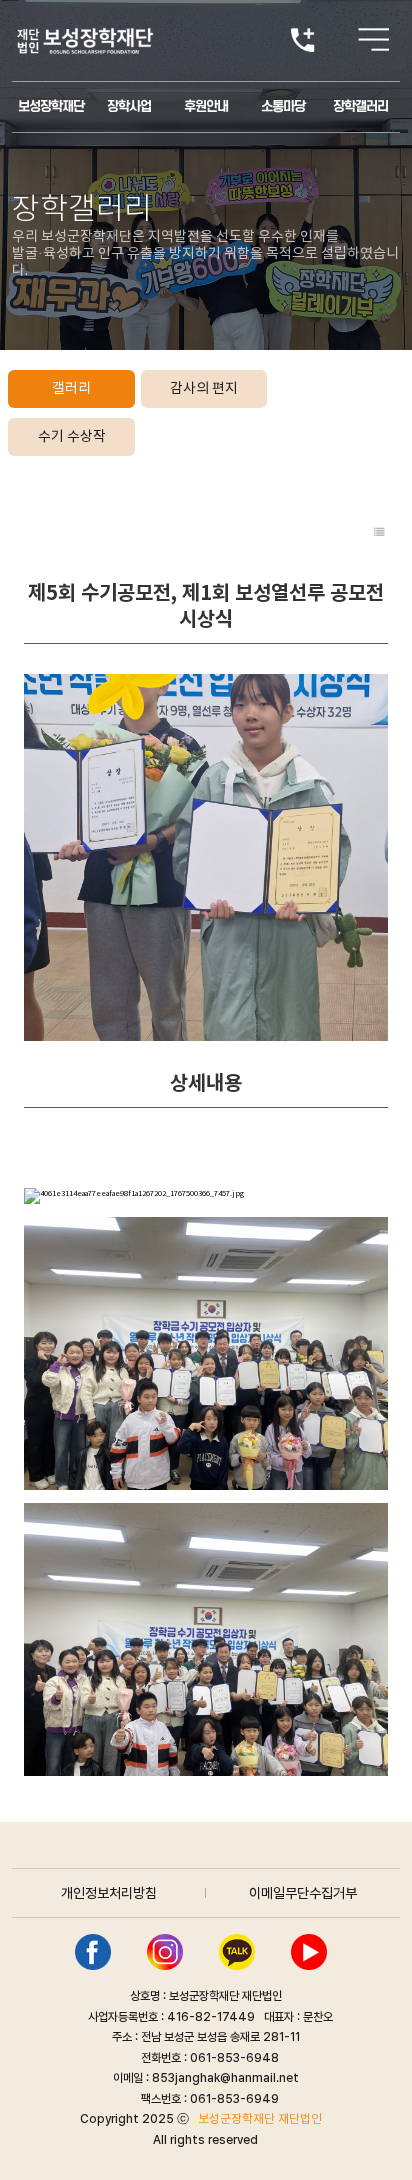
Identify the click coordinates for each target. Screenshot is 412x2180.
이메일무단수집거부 (303, 1893)
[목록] (379, 533)
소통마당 (283, 106)
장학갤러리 (360, 106)
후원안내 (206, 106)
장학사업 (129, 106)
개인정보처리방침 (109, 1893)
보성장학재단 (51, 106)
